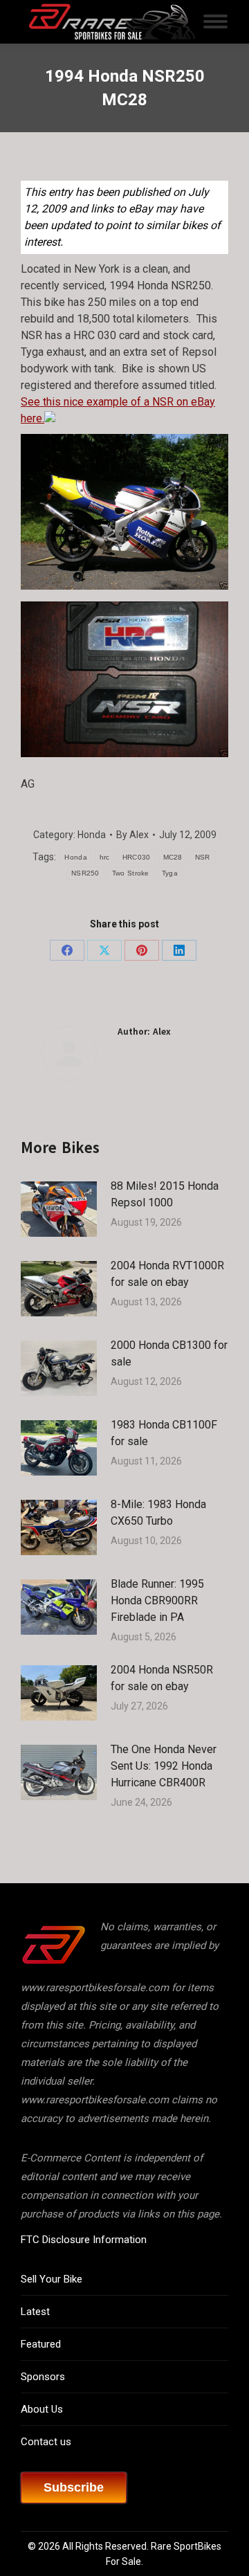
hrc (105, 857)
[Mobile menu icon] (215, 21)
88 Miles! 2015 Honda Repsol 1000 (165, 1194)
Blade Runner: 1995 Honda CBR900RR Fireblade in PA (157, 1600)
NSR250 (85, 873)
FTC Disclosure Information (84, 2240)
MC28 (173, 857)
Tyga (170, 873)
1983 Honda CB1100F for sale (164, 1433)
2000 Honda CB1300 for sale (169, 1353)
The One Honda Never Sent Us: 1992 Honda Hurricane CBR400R (164, 1766)
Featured (41, 2344)
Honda (92, 835)
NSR (203, 857)
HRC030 (137, 857)
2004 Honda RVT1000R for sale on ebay (167, 1274)
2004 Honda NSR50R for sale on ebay (162, 1678)
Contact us (46, 2442)
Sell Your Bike (52, 2279)
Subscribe (74, 2487)
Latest (35, 2312)
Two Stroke (131, 873)
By (132, 835)
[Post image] (59, 1209)
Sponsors (43, 2377)
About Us (42, 2409)
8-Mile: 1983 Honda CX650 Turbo (158, 1513)
